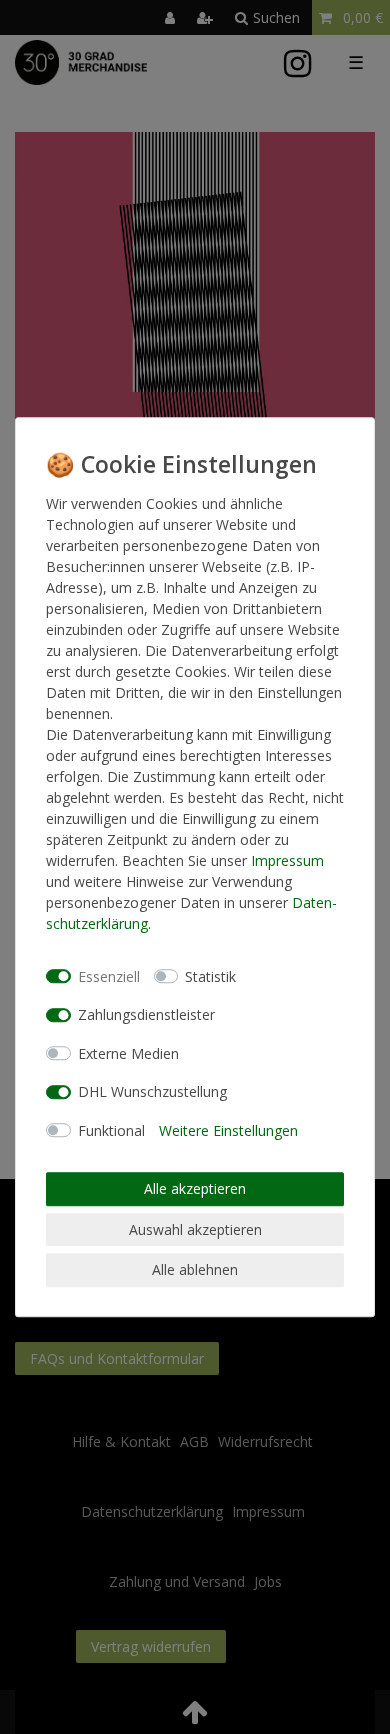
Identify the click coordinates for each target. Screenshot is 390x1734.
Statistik (210, 976)
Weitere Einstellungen (228, 1130)
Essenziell (109, 976)
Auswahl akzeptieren (195, 1229)
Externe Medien (128, 1053)
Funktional (111, 1130)
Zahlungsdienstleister (146, 1014)
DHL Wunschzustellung (152, 1091)
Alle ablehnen (195, 1269)
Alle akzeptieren (195, 1188)
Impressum (287, 860)
